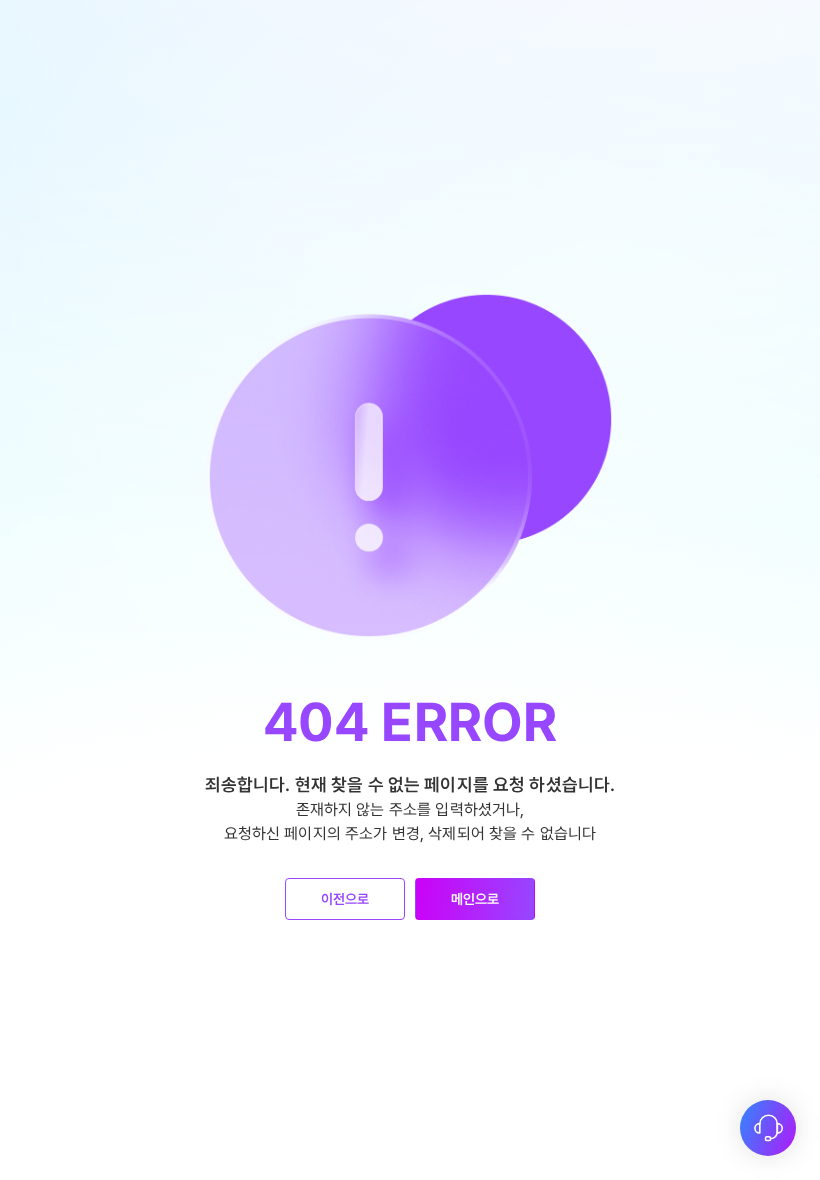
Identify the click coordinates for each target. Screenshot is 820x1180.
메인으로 (475, 899)
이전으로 (345, 899)
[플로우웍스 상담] (768, 1128)
